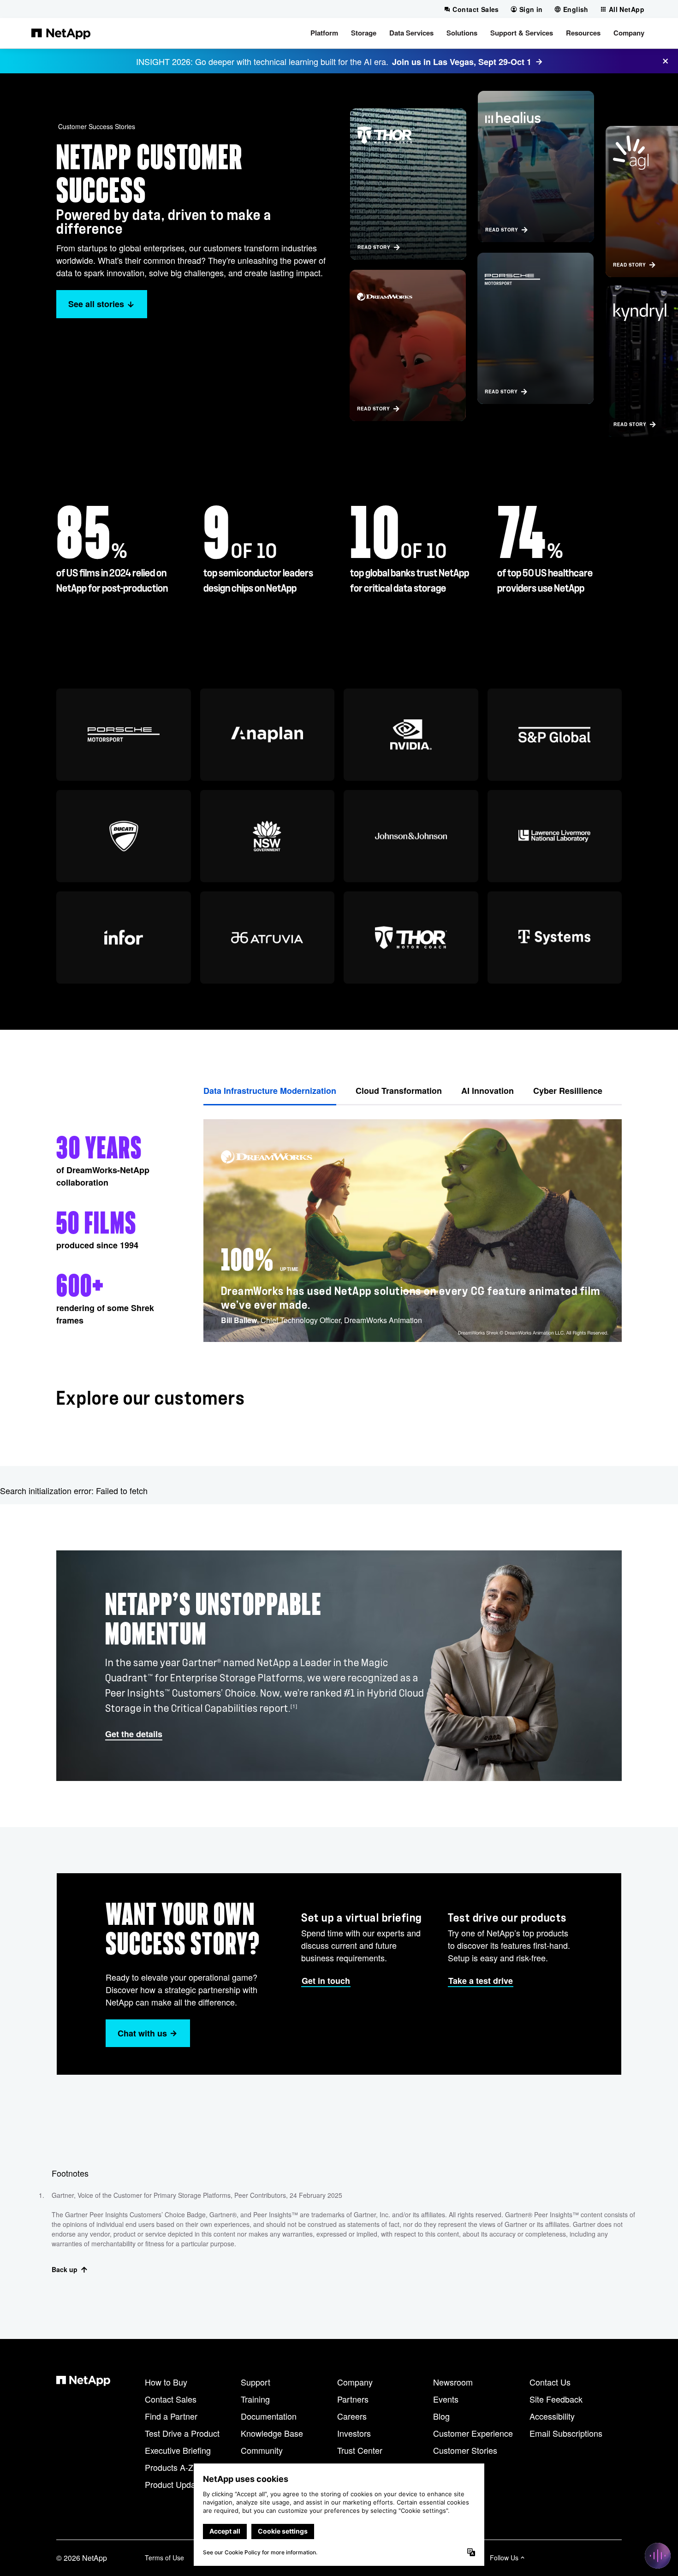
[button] (324, 33)
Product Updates (176, 2484)
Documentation (269, 2416)
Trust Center (360, 2450)
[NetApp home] (61, 33)
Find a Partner (171, 2416)
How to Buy (166, 2382)
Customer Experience (473, 2433)
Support (256, 2382)
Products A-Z (169, 2467)
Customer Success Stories (97, 126)
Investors (354, 2433)
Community (262, 2450)
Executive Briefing (178, 2450)
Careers (352, 2416)
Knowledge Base (272, 2433)
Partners (353, 2399)
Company (355, 2382)
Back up (65, 2269)
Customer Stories (465, 2450)
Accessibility (552, 2416)
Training (255, 2399)
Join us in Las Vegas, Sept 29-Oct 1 (462, 62)
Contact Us (550, 2382)
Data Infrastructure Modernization (270, 1091)
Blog (441, 2416)
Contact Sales (171, 2399)
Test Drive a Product (182, 2433)
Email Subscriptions (566, 2433)
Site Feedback (556, 2399)
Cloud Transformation (399, 1091)
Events (446, 2399)
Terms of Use (164, 2558)
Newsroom (453, 2382)
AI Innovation (488, 1091)
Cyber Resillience (568, 1091)
